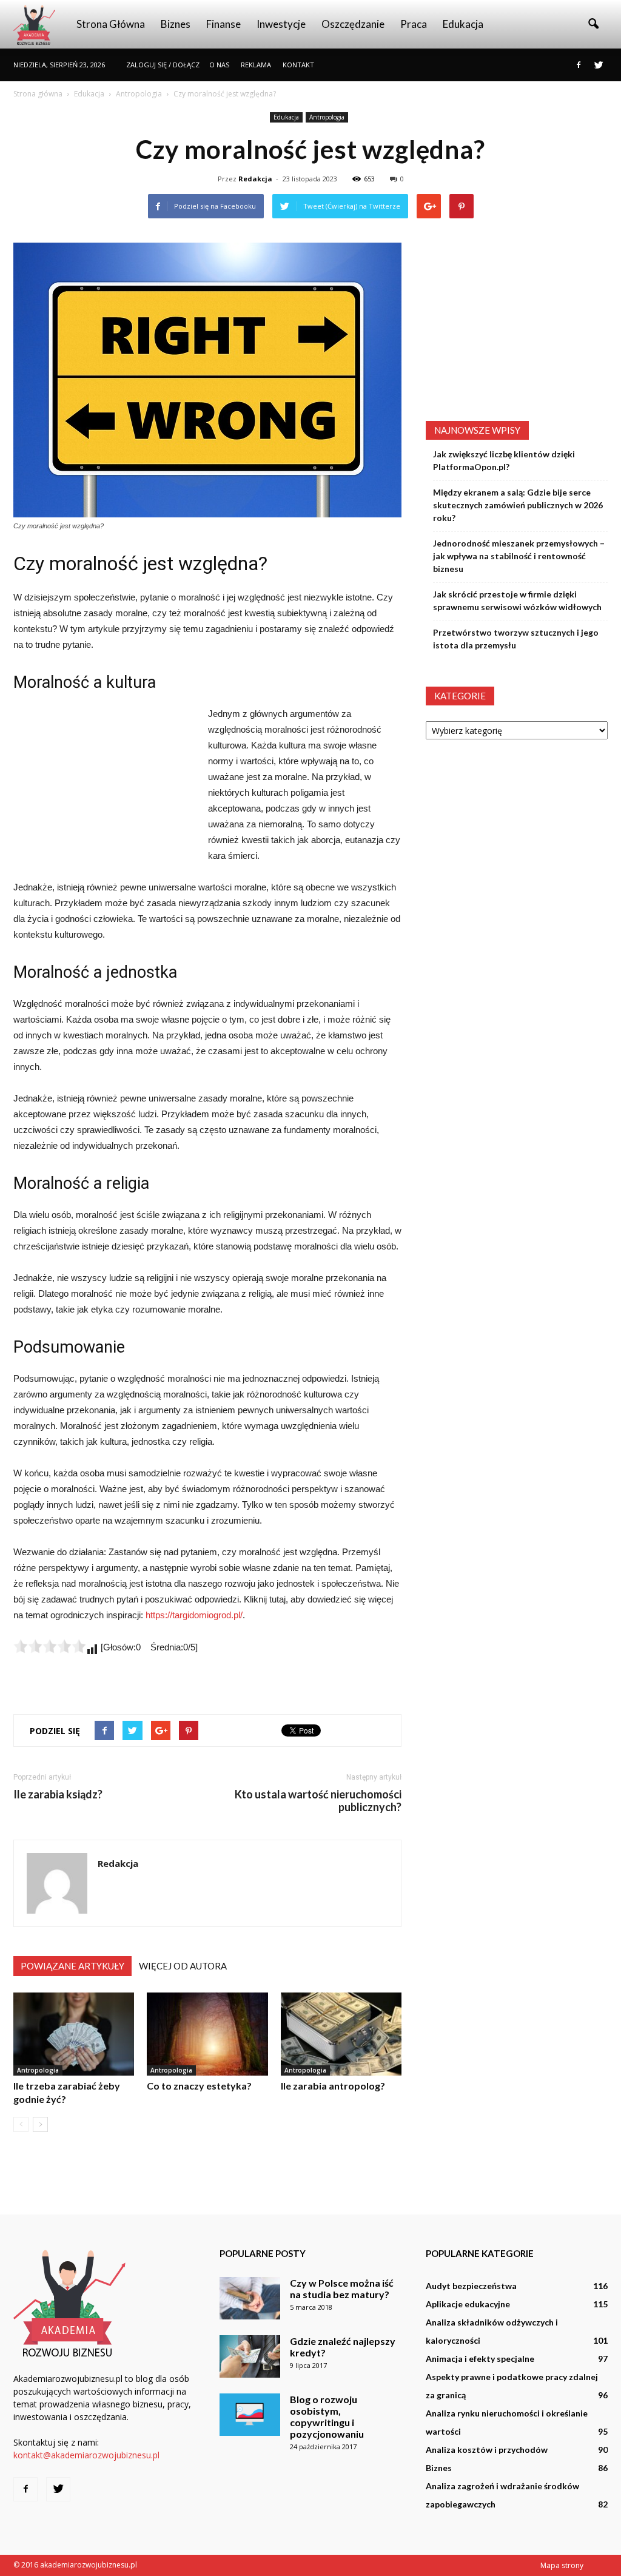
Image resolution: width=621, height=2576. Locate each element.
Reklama (256, 65)
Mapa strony (562, 2565)
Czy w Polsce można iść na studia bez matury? (342, 2288)
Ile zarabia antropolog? (333, 2086)
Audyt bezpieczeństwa (471, 2286)
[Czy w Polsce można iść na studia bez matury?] (250, 2298)
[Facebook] (579, 65)
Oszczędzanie (353, 24)
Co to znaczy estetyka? (199, 2086)
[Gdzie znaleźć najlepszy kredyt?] (250, 2356)
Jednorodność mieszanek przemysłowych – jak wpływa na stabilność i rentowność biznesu (519, 556)
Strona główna (111, 24)
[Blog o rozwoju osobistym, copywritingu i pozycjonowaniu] (250, 2415)
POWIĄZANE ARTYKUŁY (72, 1966)
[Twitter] (599, 65)
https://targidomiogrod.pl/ (194, 1615)
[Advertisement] (104, 787)
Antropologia (327, 117)
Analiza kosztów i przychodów (487, 2450)
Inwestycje (281, 24)
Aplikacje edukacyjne (468, 2304)
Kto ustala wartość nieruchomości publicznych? (318, 1801)
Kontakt (298, 65)
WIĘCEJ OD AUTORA (183, 1966)
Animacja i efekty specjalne (480, 2359)
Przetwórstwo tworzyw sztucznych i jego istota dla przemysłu (516, 639)
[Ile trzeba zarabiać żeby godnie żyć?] (74, 2034)
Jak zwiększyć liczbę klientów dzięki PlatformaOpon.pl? (504, 460)
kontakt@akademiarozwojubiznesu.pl (86, 2455)
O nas (219, 65)
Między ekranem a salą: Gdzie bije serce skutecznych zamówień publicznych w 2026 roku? (518, 505)
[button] (593, 24)
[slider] (50, 1646)
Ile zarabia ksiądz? (58, 1794)
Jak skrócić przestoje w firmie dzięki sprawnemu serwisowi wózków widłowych (517, 600)
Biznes (176, 24)
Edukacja (463, 24)
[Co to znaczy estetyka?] (207, 2034)
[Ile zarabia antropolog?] (341, 2034)
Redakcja (255, 179)
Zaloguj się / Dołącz (163, 65)
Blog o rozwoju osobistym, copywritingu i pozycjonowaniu (327, 2416)
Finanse (223, 24)
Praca (414, 24)
